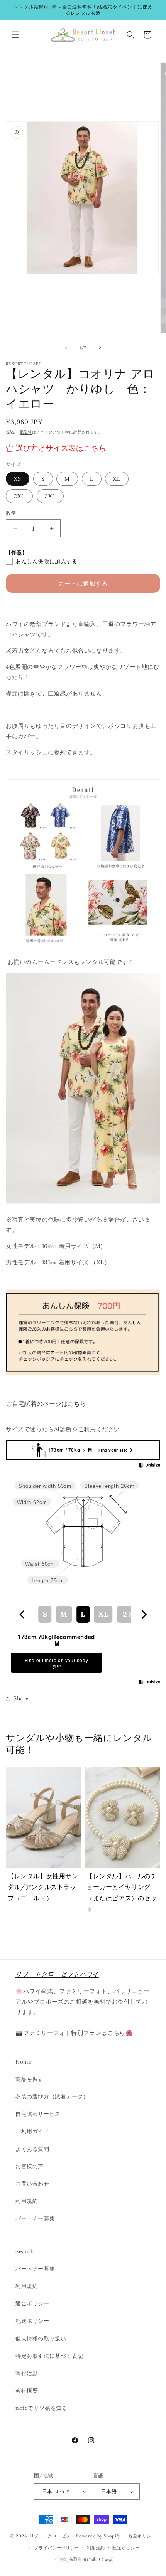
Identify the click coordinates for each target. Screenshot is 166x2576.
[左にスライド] (66, 347)
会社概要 (27, 2391)
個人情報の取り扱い (41, 2339)
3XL (50, 496)
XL (117, 479)
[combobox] (83, 1614)
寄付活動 (27, 2373)
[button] (15, 35)
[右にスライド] (100, 347)
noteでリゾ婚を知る (41, 2408)
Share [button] (21, 1698)
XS (18, 479)
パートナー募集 (35, 2218)
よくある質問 (32, 2149)
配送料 (26, 432)
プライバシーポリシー (57, 2548)
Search (25, 2251)
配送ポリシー (32, 2321)
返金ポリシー (32, 2303)
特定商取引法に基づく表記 (49, 2356)
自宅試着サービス (38, 2114)
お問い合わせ (32, 2184)
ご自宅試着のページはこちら (46, 1403)
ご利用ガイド (32, 2131)
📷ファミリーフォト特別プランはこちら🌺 (74, 2033)
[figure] (22, 1614)
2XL (19, 496)
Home (24, 2062)
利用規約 (27, 2201)
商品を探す (30, 2079)
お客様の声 (30, 2166)
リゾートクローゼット (52, 2536)
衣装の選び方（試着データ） (52, 2096)
